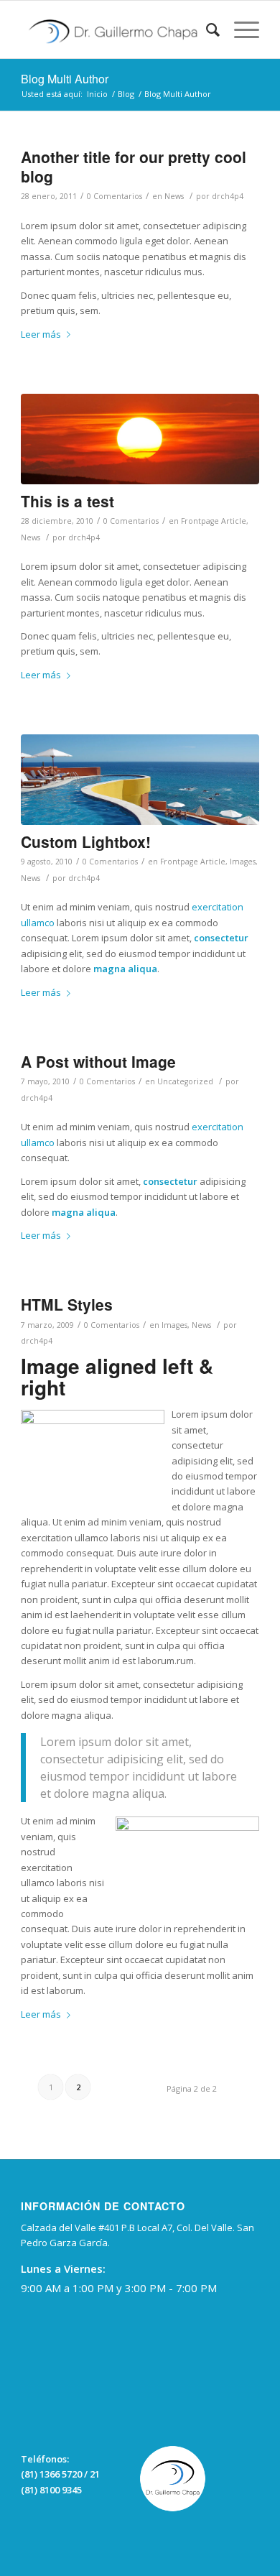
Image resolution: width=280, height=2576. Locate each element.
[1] (140, 780)
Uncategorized (185, 1081)
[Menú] (239, 29)
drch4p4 (228, 196)
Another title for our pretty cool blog (134, 166)
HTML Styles (67, 1304)
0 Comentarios (115, 196)
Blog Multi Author (65, 79)
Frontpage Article (214, 521)
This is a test (67, 501)
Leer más (41, 334)
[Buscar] (206, 29)
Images (243, 862)
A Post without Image (98, 1061)
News (174, 196)
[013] (140, 439)
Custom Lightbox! (86, 841)
